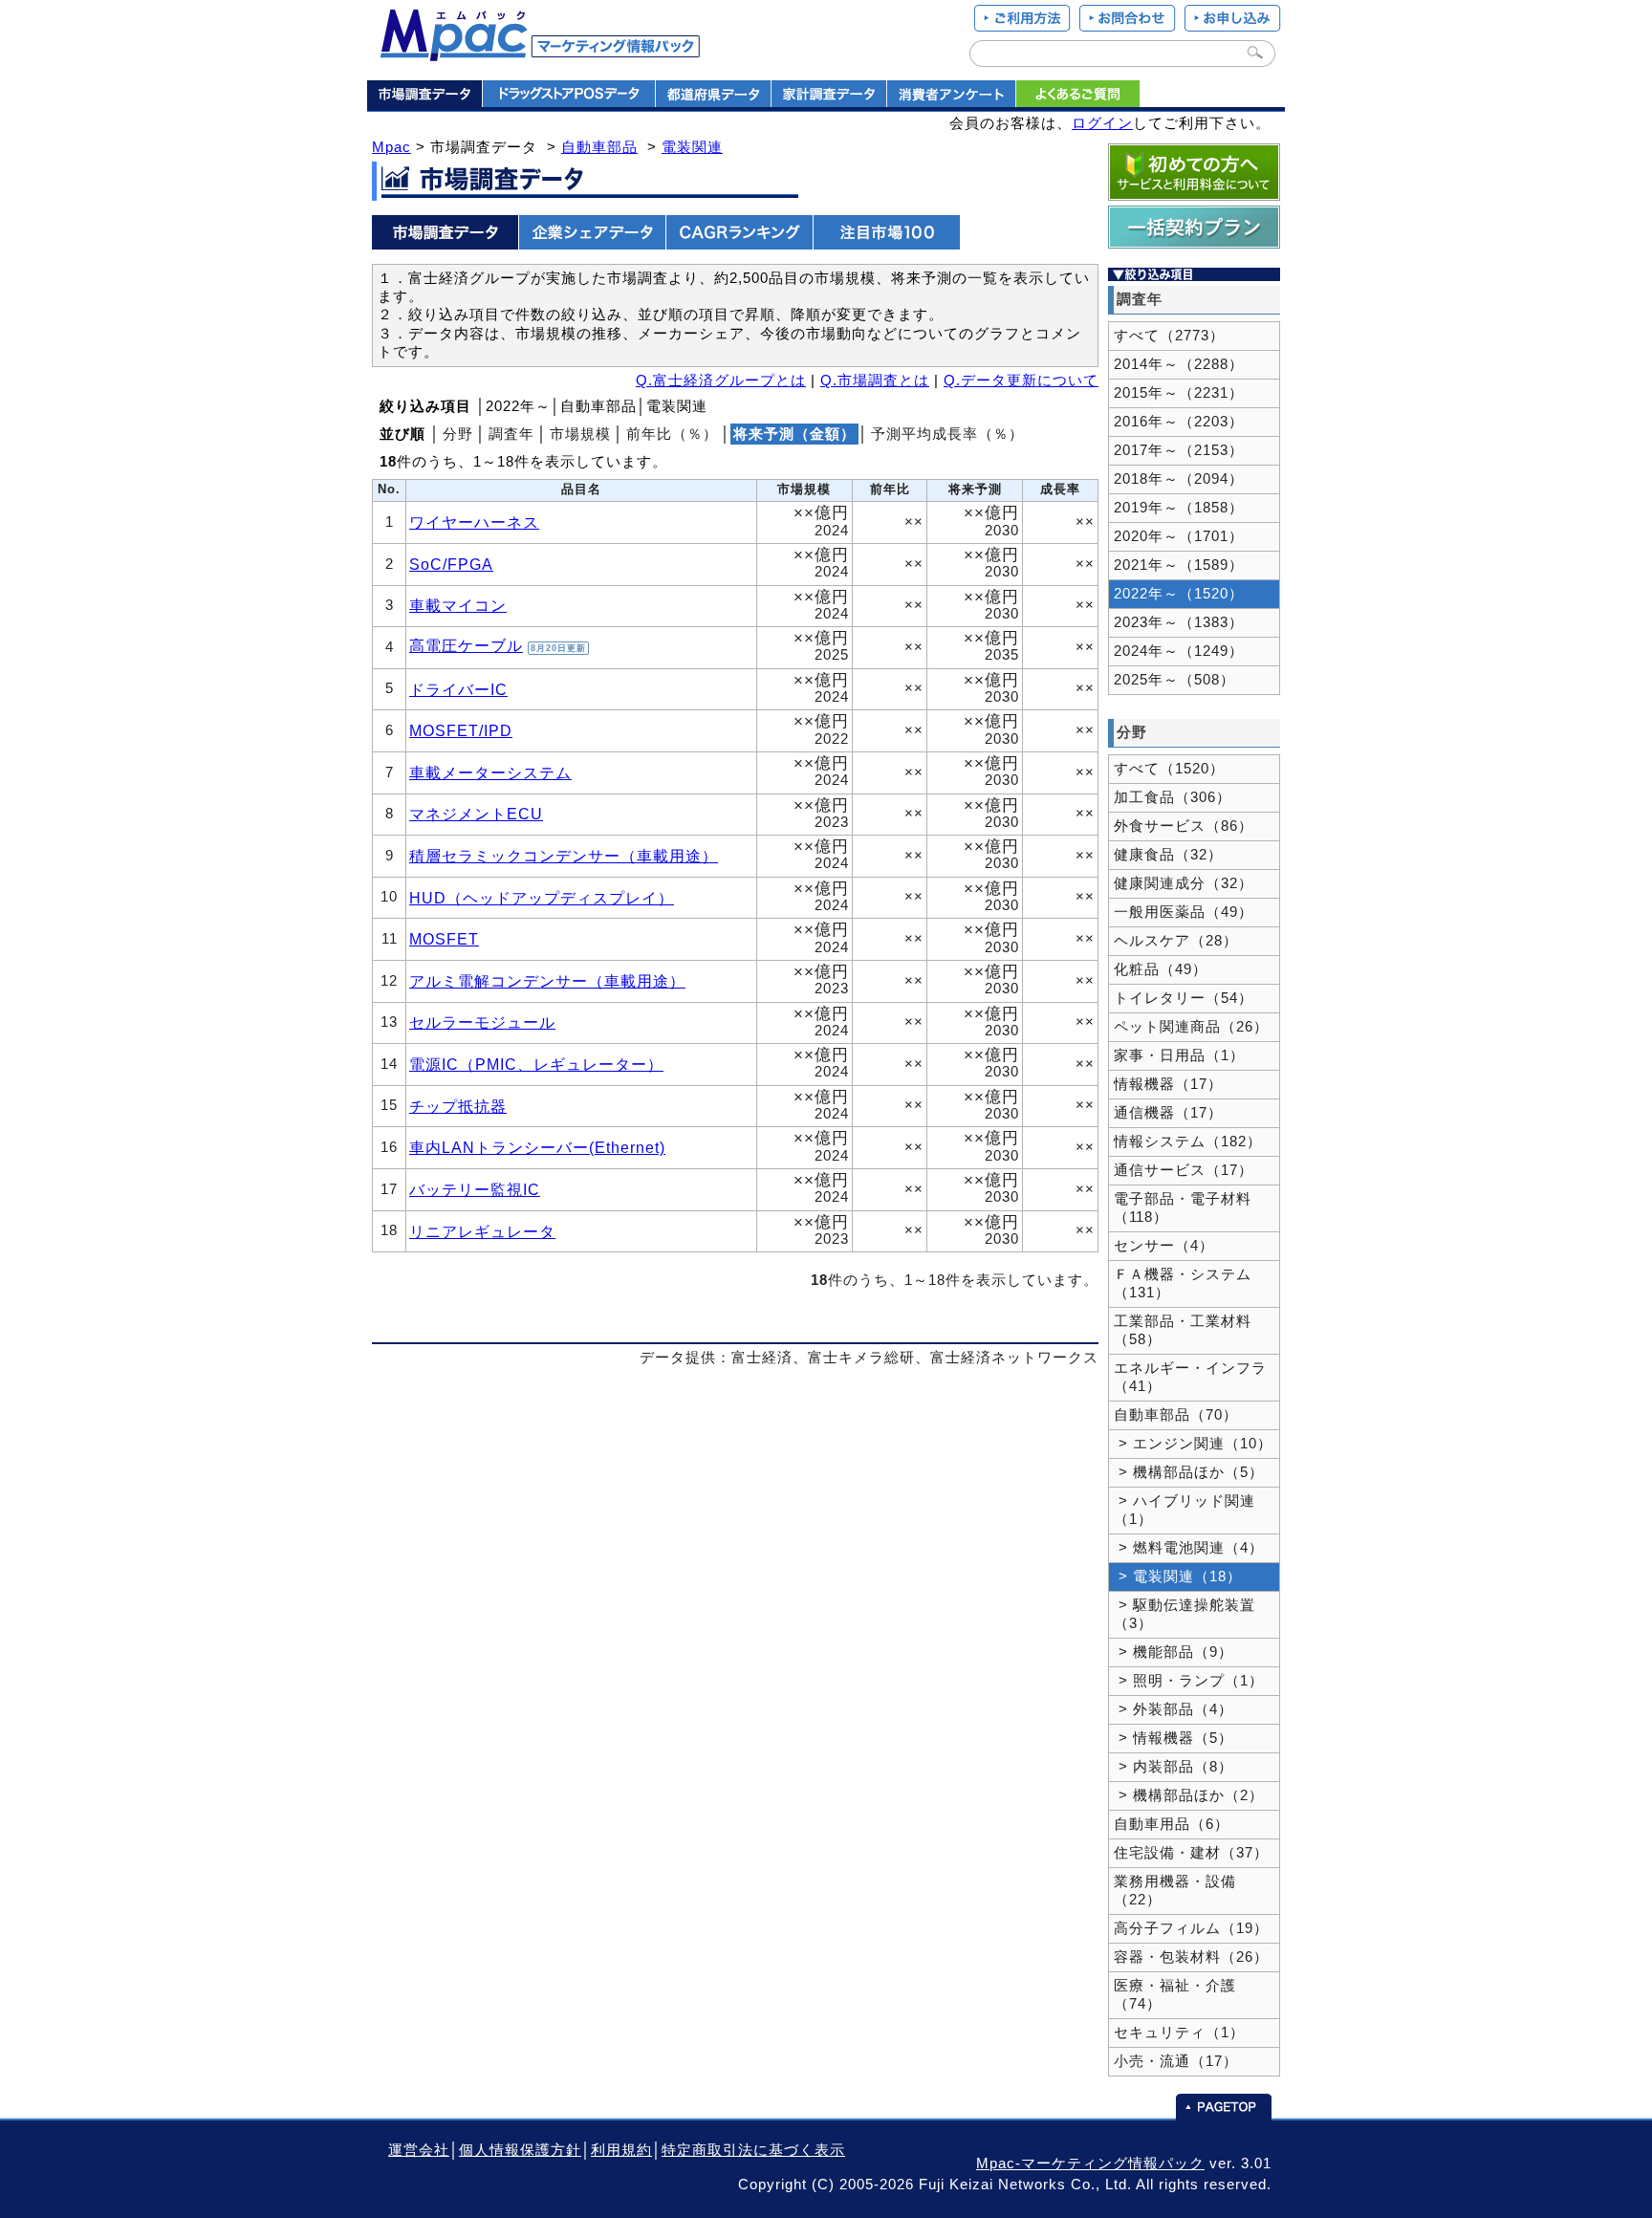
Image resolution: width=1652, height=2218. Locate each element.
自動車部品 (599, 147)
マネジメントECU (476, 814)
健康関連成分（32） (1184, 883)
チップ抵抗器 (458, 1106)
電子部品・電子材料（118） (1183, 1208)
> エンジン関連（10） (1193, 1444)
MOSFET (444, 939)
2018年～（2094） (1179, 479)
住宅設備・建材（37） (1191, 1853)
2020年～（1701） (1179, 536)
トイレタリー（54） (1184, 998)
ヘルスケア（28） (1176, 941)
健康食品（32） (1168, 855)
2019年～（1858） (1179, 508)
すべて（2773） (1169, 336)
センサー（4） (1164, 1246)
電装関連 (692, 147)
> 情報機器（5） (1174, 1738)
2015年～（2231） (1179, 393)
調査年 (511, 434)
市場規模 (580, 434)
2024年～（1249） (1179, 651)
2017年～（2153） (1179, 450)
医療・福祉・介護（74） (1175, 1995)
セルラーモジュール (482, 1022)
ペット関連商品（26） (1191, 1027)
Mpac (391, 147)
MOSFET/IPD (461, 730)
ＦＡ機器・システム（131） (1183, 1283)
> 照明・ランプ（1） (1189, 1681)
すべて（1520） (1169, 769)
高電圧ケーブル (466, 645)
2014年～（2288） (1179, 364)
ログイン (1102, 123)
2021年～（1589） (1179, 565)
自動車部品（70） (1176, 1415)
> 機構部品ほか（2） (1189, 1795)
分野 (458, 434)
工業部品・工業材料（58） (1183, 1330)
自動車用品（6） (1172, 1824)
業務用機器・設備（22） (1175, 1891)
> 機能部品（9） (1174, 1652)
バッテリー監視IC (475, 1189)
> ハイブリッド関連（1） (1185, 1510)
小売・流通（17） (1176, 2061)
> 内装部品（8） (1174, 1767)
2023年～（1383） (1179, 622)
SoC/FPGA (451, 564)
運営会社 (419, 2150)
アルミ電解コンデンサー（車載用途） (547, 981)
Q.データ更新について (1021, 381)
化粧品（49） (1161, 969)
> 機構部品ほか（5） (1189, 1472)
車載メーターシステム (490, 772)
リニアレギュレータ (482, 1231)
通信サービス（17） (1184, 1170)
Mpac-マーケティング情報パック (1090, 2164)
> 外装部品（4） (1174, 1709)
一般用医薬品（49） (1184, 912)
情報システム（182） (1188, 1142)
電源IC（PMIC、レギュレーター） (536, 1064)
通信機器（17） (1168, 1113)
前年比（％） (672, 434)
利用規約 (621, 2150)
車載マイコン (458, 605)
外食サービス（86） (1184, 826)
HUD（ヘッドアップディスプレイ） (542, 898)
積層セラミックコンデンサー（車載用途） (564, 856)
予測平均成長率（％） (947, 434)
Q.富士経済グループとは (721, 381)
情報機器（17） (1168, 1084)
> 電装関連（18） (1178, 1577)
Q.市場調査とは (875, 381)
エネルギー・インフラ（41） (1190, 1377)
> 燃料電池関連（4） (1189, 1548)
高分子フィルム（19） (1191, 1928)
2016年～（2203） (1179, 422)
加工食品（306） (1173, 797)
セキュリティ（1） (1179, 2033)
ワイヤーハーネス (474, 522)
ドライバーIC (458, 689)
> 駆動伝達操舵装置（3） (1185, 1614)
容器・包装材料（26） (1191, 1957)
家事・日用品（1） (1179, 1055)
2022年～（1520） (1179, 594)
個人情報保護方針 (520, 2150)
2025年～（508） (1174, 680)
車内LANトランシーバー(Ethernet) (537, 1147)
